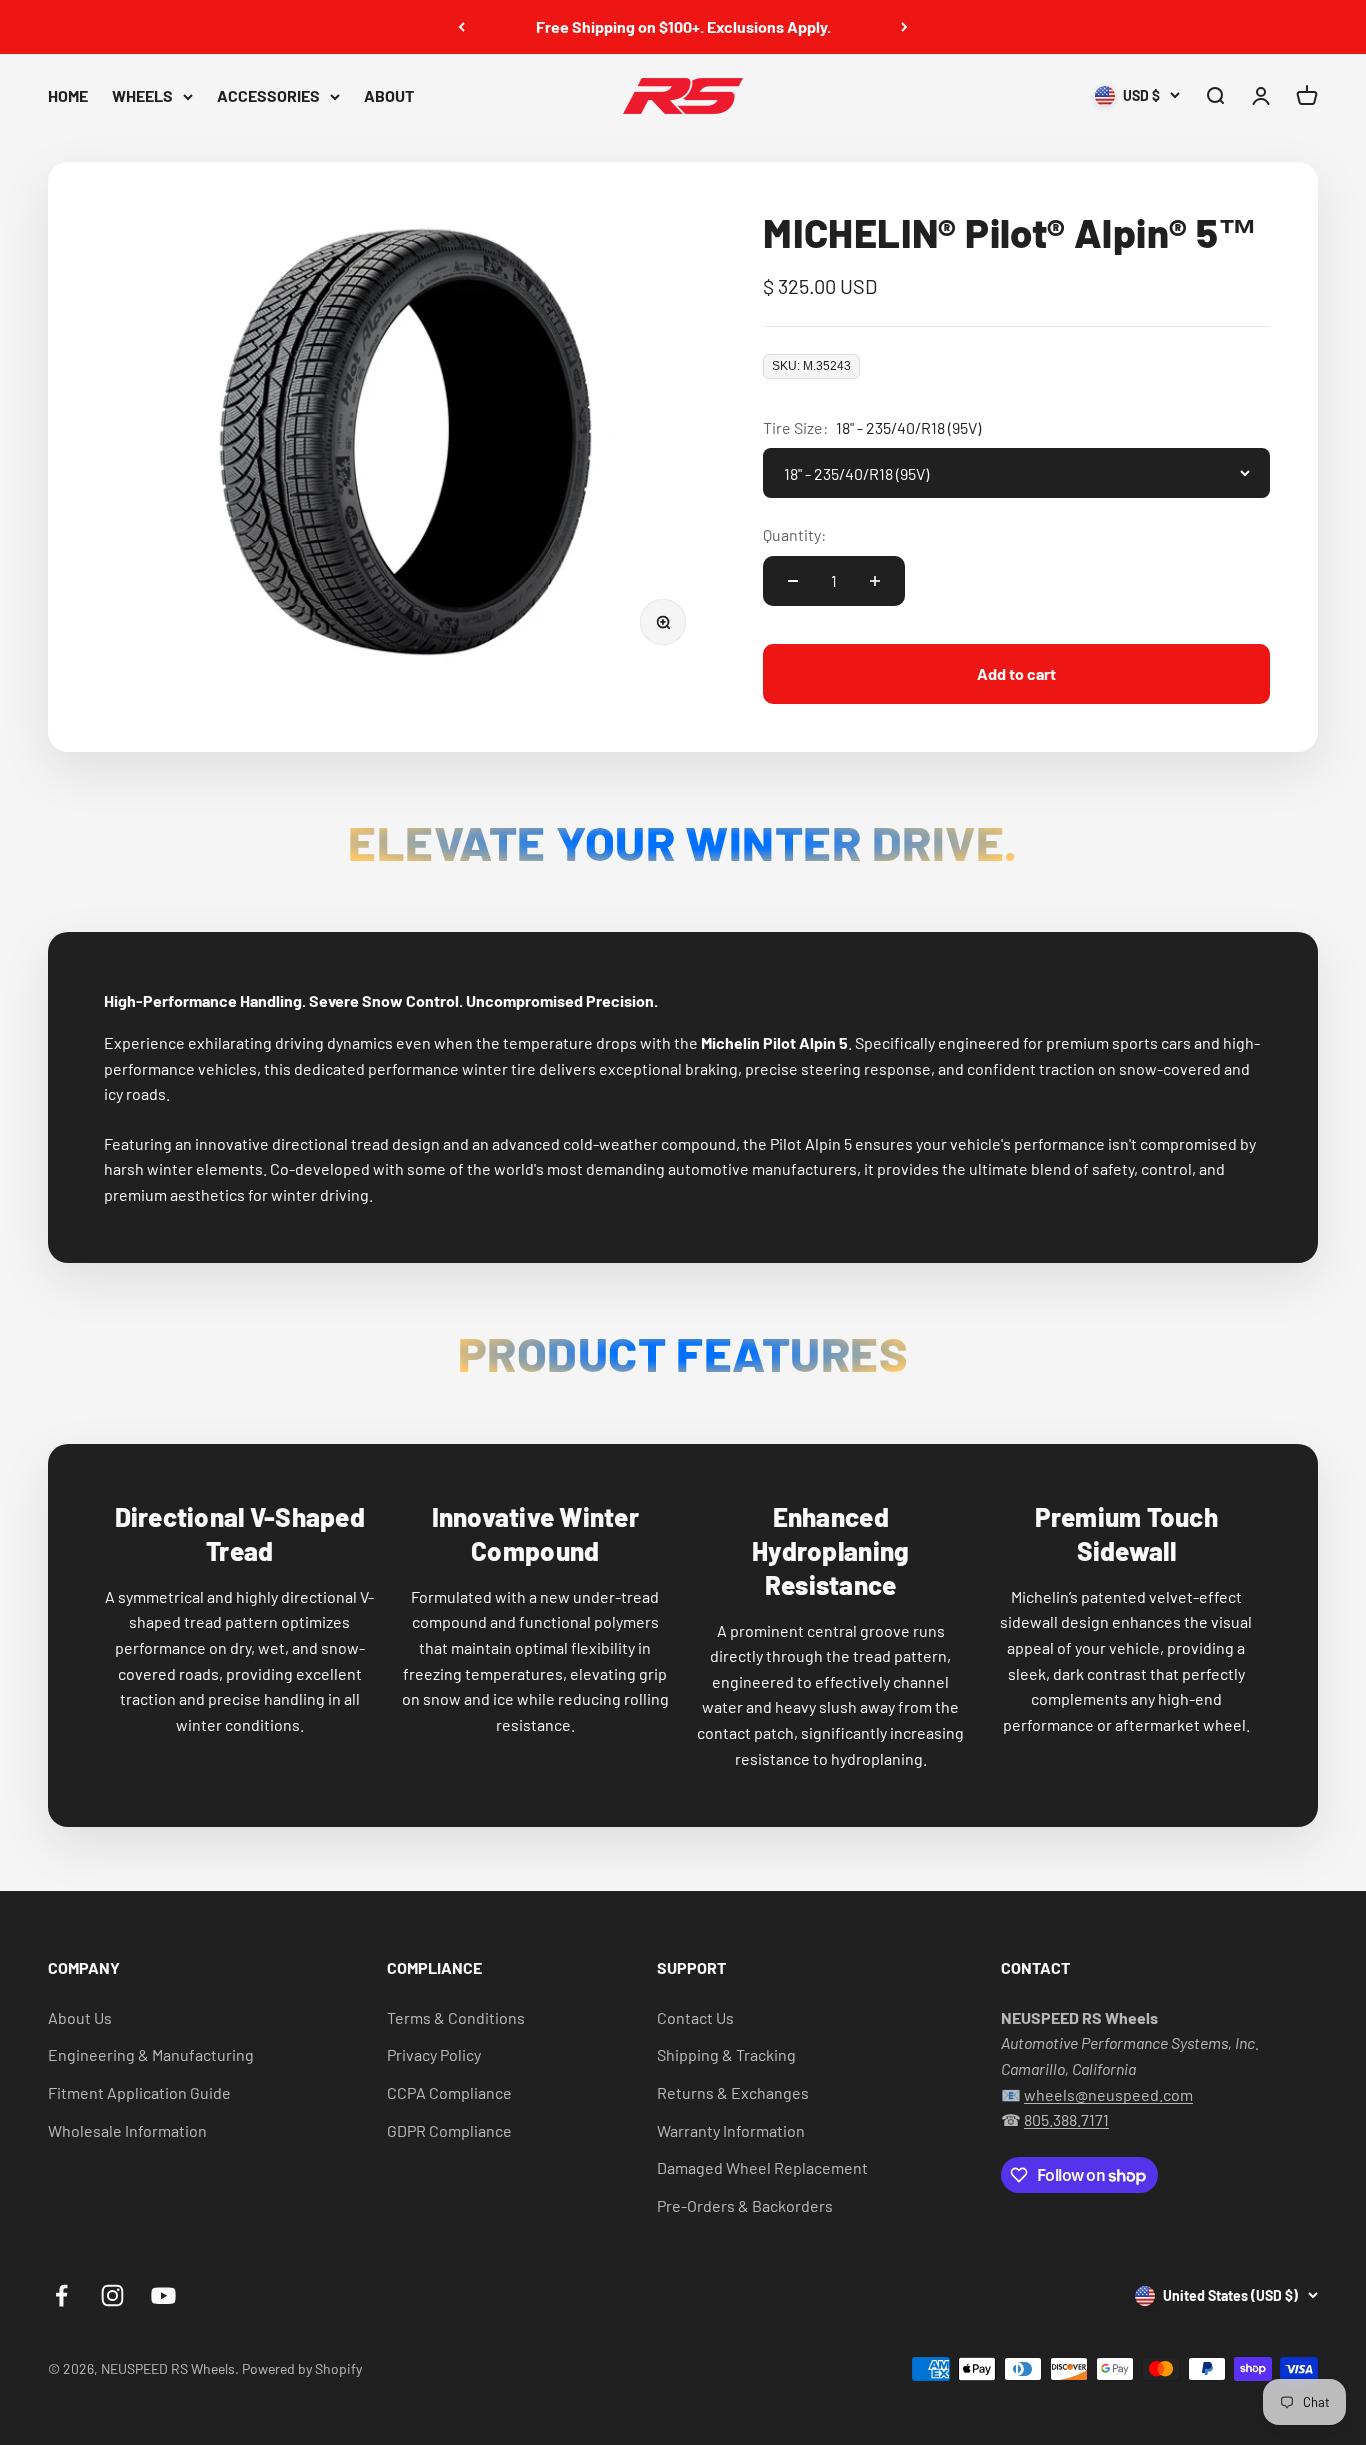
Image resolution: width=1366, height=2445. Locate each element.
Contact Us (695, 2017)
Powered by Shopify (302, 2368)
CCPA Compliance (449, 2092)
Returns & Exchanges (733, 2092)
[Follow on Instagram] (112, 2295)
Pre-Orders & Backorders (745, 2205)
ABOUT (389, 95)
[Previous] (461, 27)
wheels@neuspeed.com (1108, 2094)
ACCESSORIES (268, 95)
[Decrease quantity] (793, 581)
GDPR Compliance (449, 2130)
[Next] (904, 27)
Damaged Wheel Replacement (762, 2167)
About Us (80, 2017)
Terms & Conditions (456, 2017)
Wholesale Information (127, 2130)
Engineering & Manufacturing (151, 2054)
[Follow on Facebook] (61, 2295)
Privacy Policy (434, 2054)
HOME (68, 95)
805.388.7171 (1066, 2119)
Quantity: (794, 534)
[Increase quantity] (875, 581)
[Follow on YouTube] (163, 2295)
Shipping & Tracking (726, 2054)
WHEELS (142, 95)
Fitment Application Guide (139, 2092)
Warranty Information (731, 2130)
